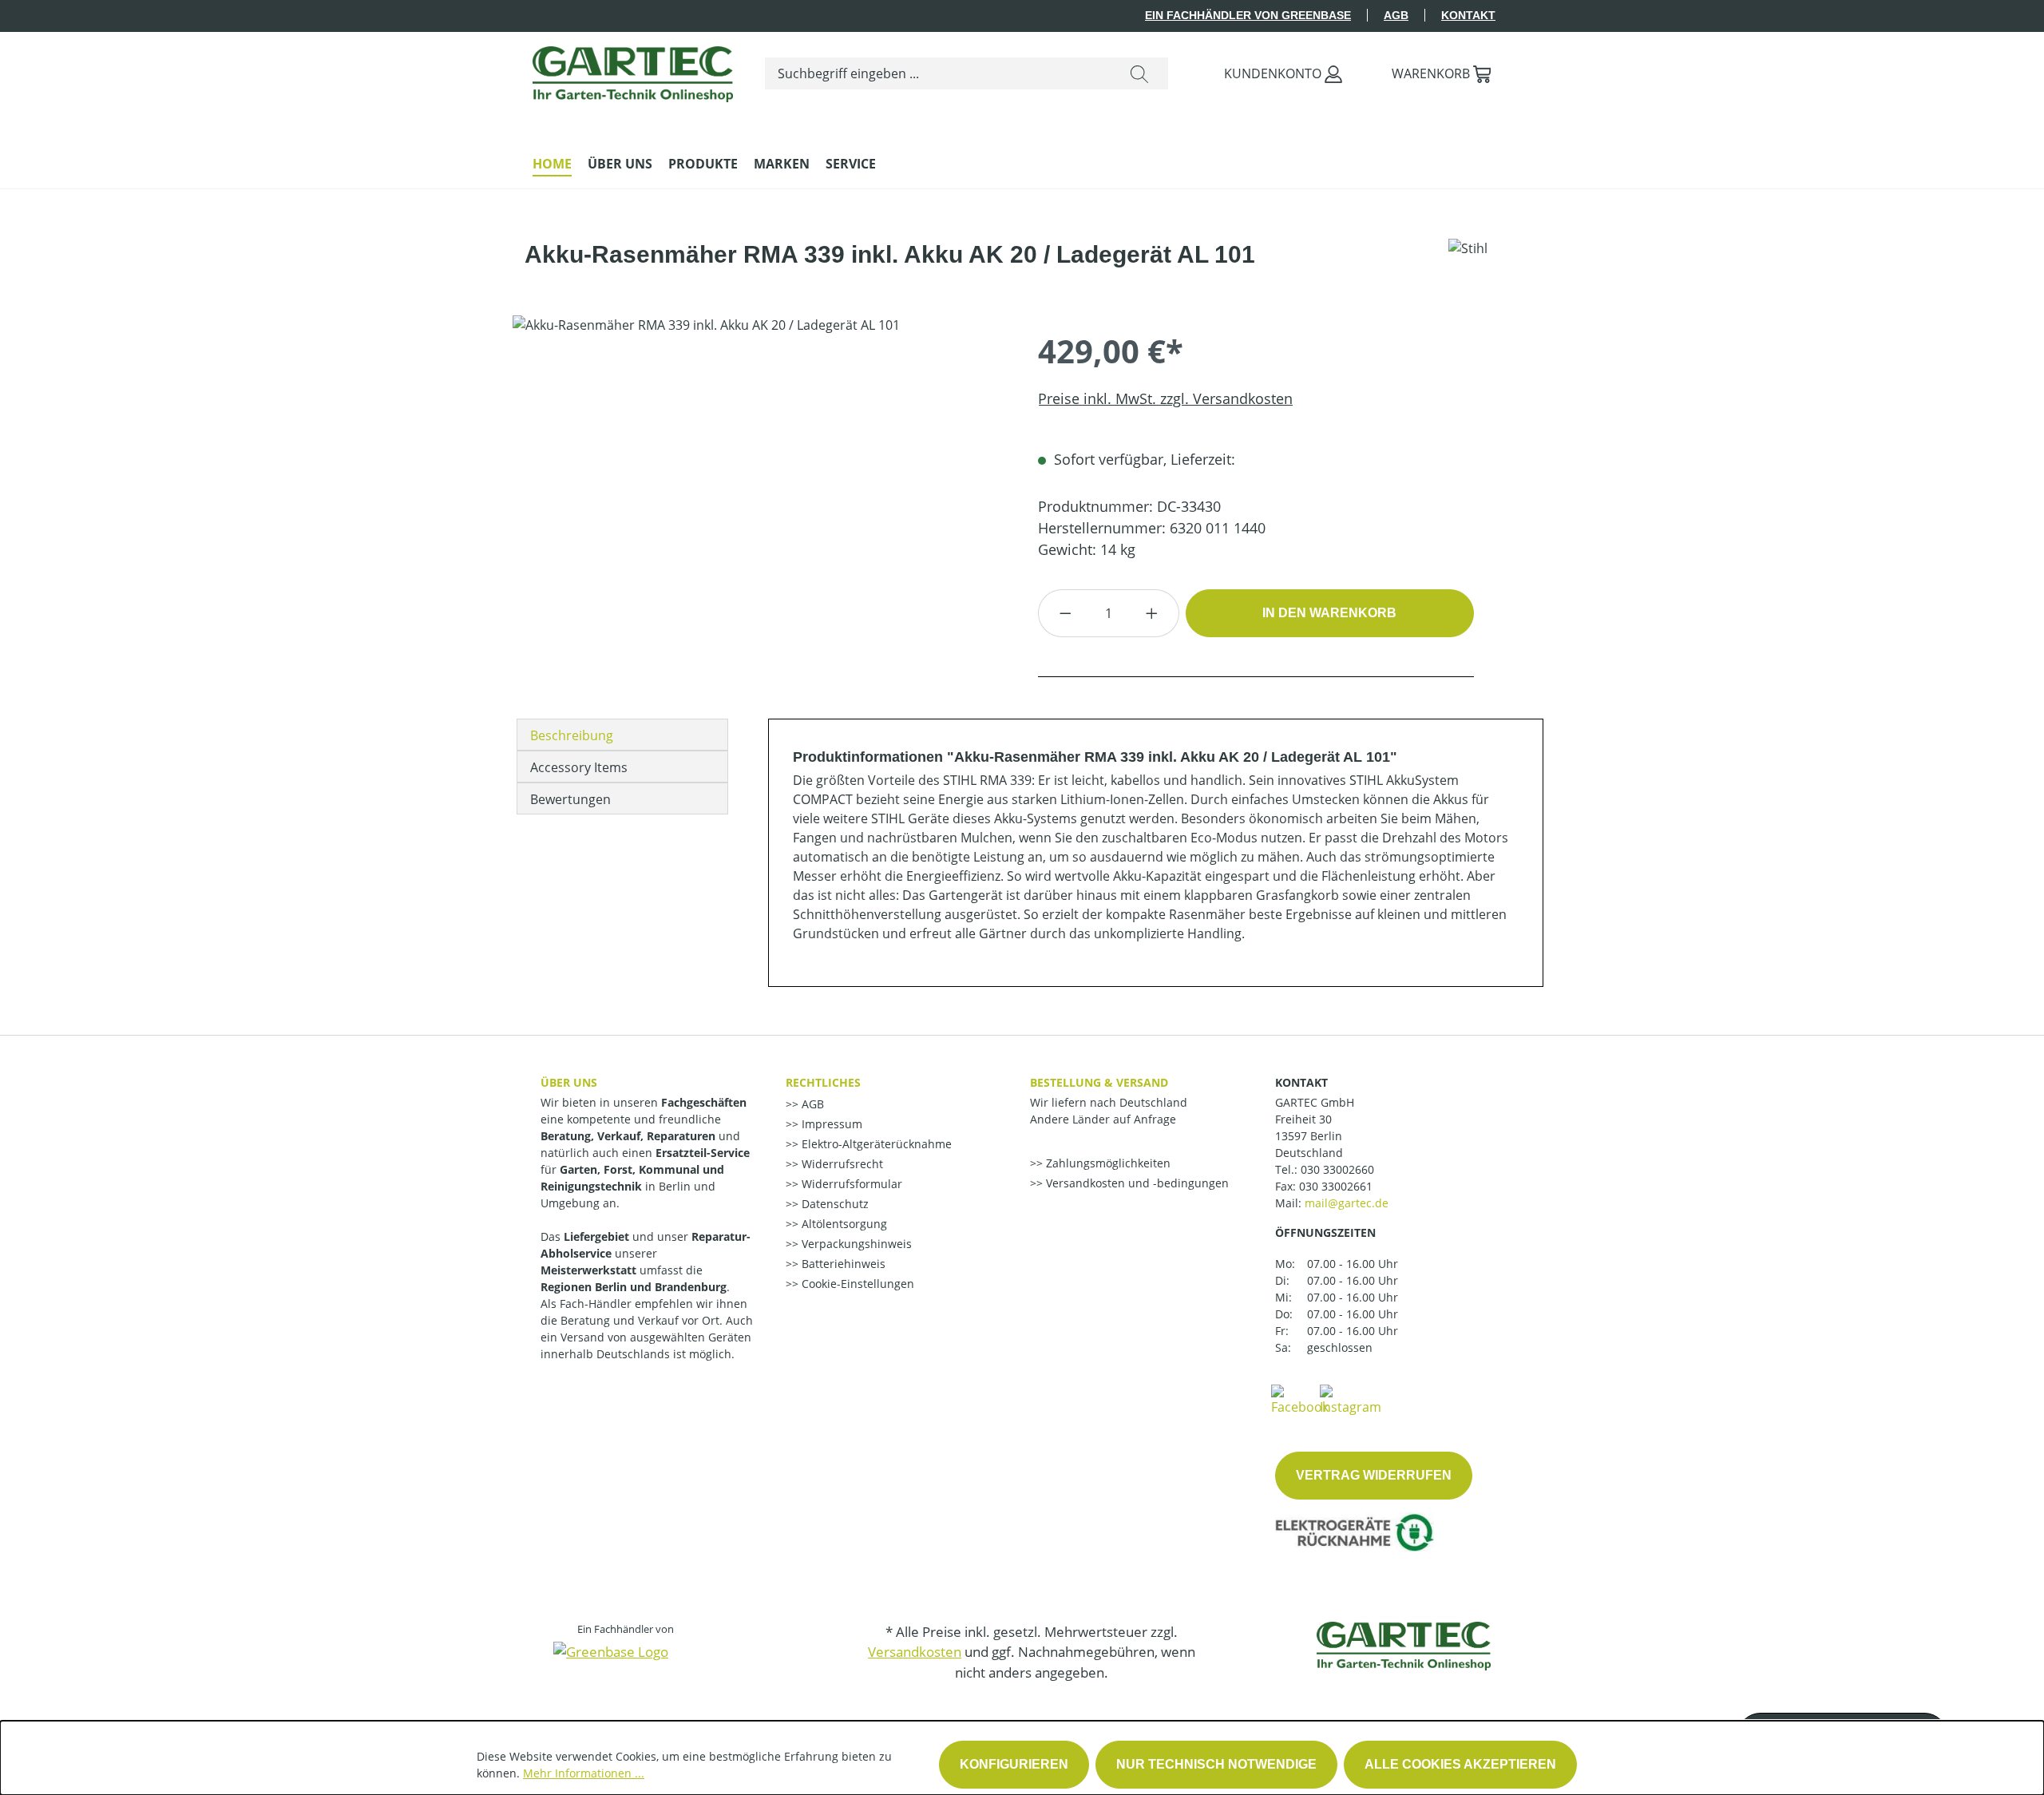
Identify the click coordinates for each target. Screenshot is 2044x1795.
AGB (1396, 15)
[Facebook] (1300, 1399)
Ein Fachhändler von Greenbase (1248, 15)
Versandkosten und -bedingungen (1136, 1183)
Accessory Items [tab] (579, 767)
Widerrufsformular (850, 1184)
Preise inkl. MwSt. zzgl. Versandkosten (1165, 398)
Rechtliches (823, 1082)
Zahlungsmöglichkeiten (1107, 1163)
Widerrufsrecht (841, 1164)
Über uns (569, 1082)
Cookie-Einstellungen (856, 1284)
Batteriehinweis (842, 1264)
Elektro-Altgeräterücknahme (875, 1144)
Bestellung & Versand (1099, 1082)
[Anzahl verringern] (1065, 613)
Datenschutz (834, 1204)
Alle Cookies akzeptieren (1460, 1764)
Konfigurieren (1014, 1764)
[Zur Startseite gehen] (633, 70)
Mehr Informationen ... (584, 1773)
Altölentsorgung (843, 1224)
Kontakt (1468, 15)
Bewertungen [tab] (570, 799)
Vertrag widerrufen (1374, 1475)
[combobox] (938, 73)
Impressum (830, 1124)
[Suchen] (1139, 73)
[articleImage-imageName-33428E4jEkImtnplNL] (759, 487)
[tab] (622, 735)
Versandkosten (915, 1652)
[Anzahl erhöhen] (1152, 613)
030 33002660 (1337, 1169)
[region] (759, 487)
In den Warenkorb (1329, 613)
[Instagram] (1351, 1399)
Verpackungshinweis (855, 1244)
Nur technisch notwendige (1216, 1764)
